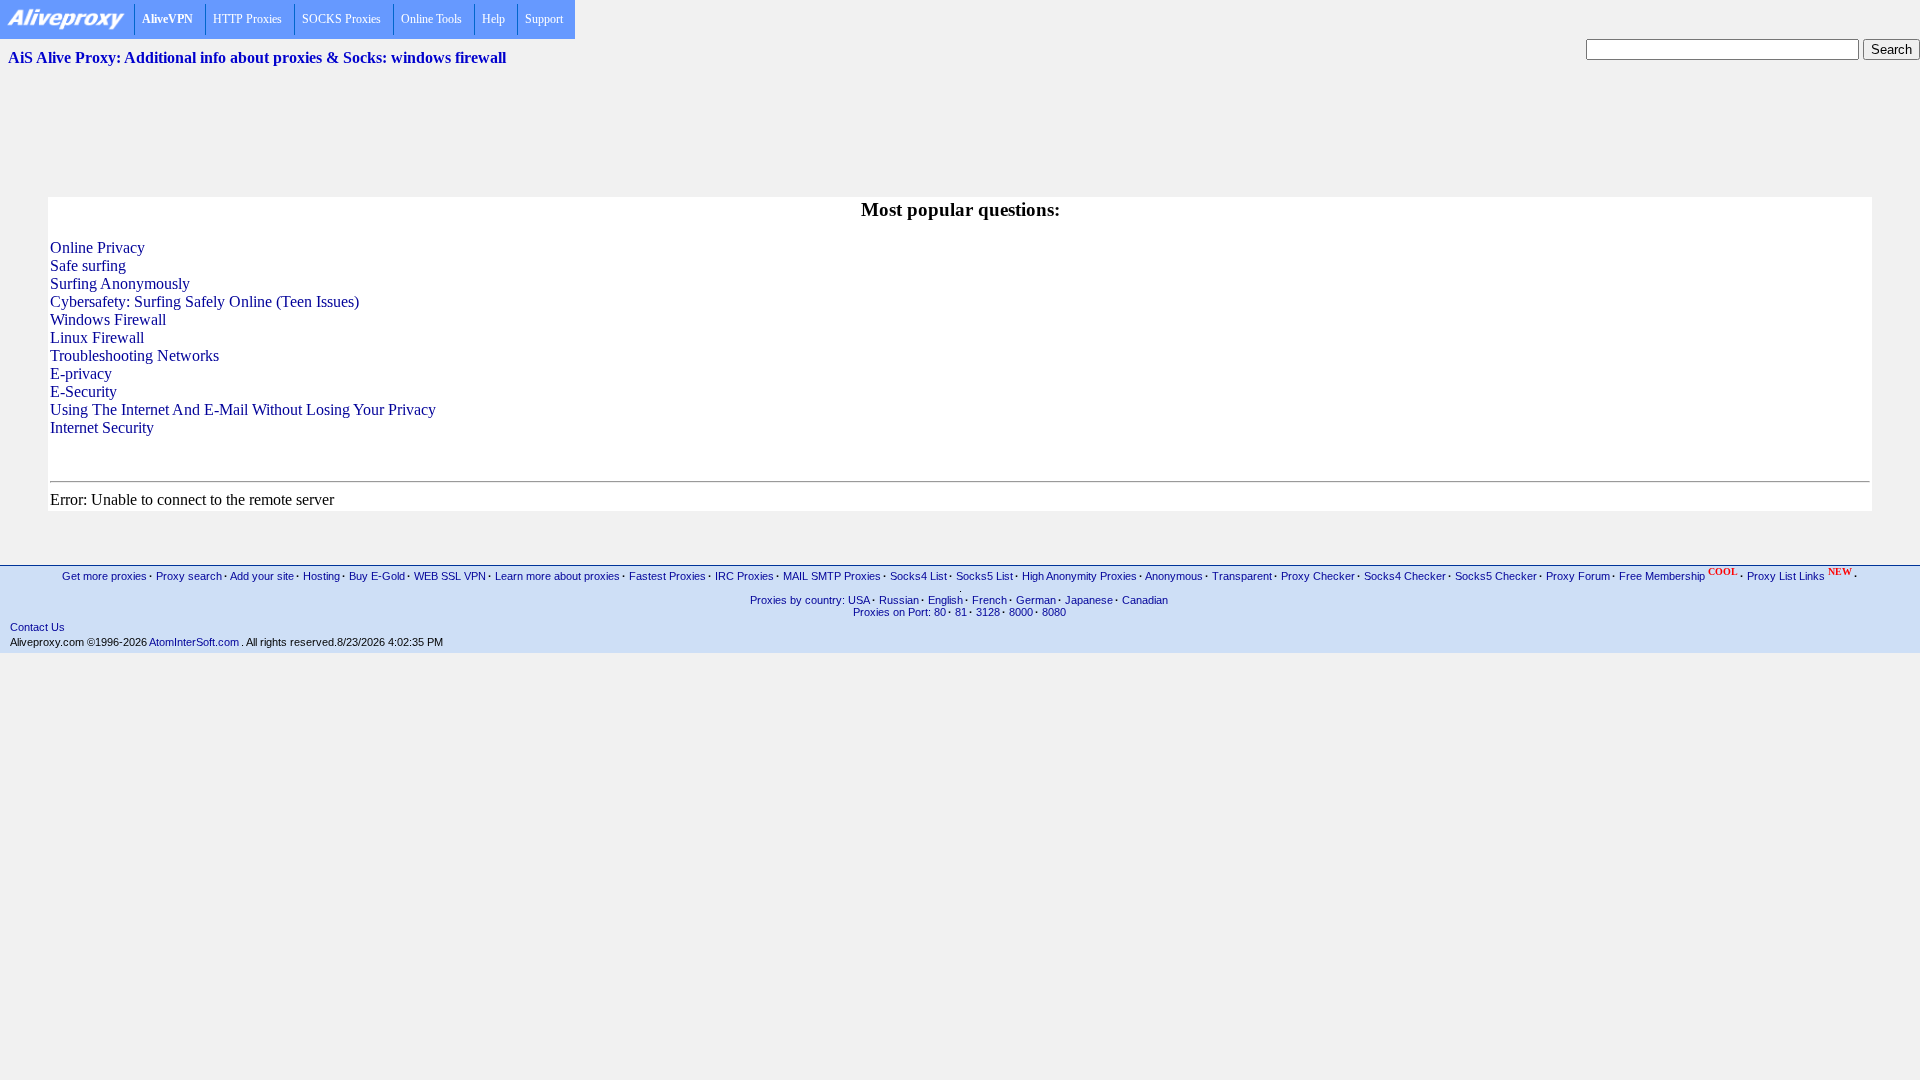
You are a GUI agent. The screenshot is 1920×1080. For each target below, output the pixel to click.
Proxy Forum (1578, 576)
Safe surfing (88, 265)
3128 (988, 612)
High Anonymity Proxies (1079, 576)
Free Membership (1678, 574)
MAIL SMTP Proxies (832, 576)
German (1036, 600)
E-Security (83, 391)
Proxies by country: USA (810, 600)
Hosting (321, 576)
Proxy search (189, 576)
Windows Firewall (108, 319)
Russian (899, 600)
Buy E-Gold (377, 576)
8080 (1054, 612)
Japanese (1089, 600)
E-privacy (81, 373)
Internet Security (102, 427)
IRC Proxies (744, 576)
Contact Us (37, 627)
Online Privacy (97, 247)
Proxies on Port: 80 (899, 612)
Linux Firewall (97, 337)
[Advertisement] (960, 121)
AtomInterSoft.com (194, 642)
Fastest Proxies (667, 576)
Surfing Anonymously (120, 283)
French (989, 600)
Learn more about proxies (557, 576)
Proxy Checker (1318, 576)
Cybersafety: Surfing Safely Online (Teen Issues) (204, 301)
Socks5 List (984, 576)
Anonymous (1174, 576)
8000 (1021, 612)
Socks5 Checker (1496, 576)
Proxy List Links (1799, 574)
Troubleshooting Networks (134, 355)
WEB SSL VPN (450, 576)
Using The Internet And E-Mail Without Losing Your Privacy (243, 409)
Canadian (1145, 600)
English (945, 600)
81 (961, 612)
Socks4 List (918, 576)
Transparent (1242, 576)
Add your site (262, 576)
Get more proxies (104, 576)
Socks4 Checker (1405, 576)
